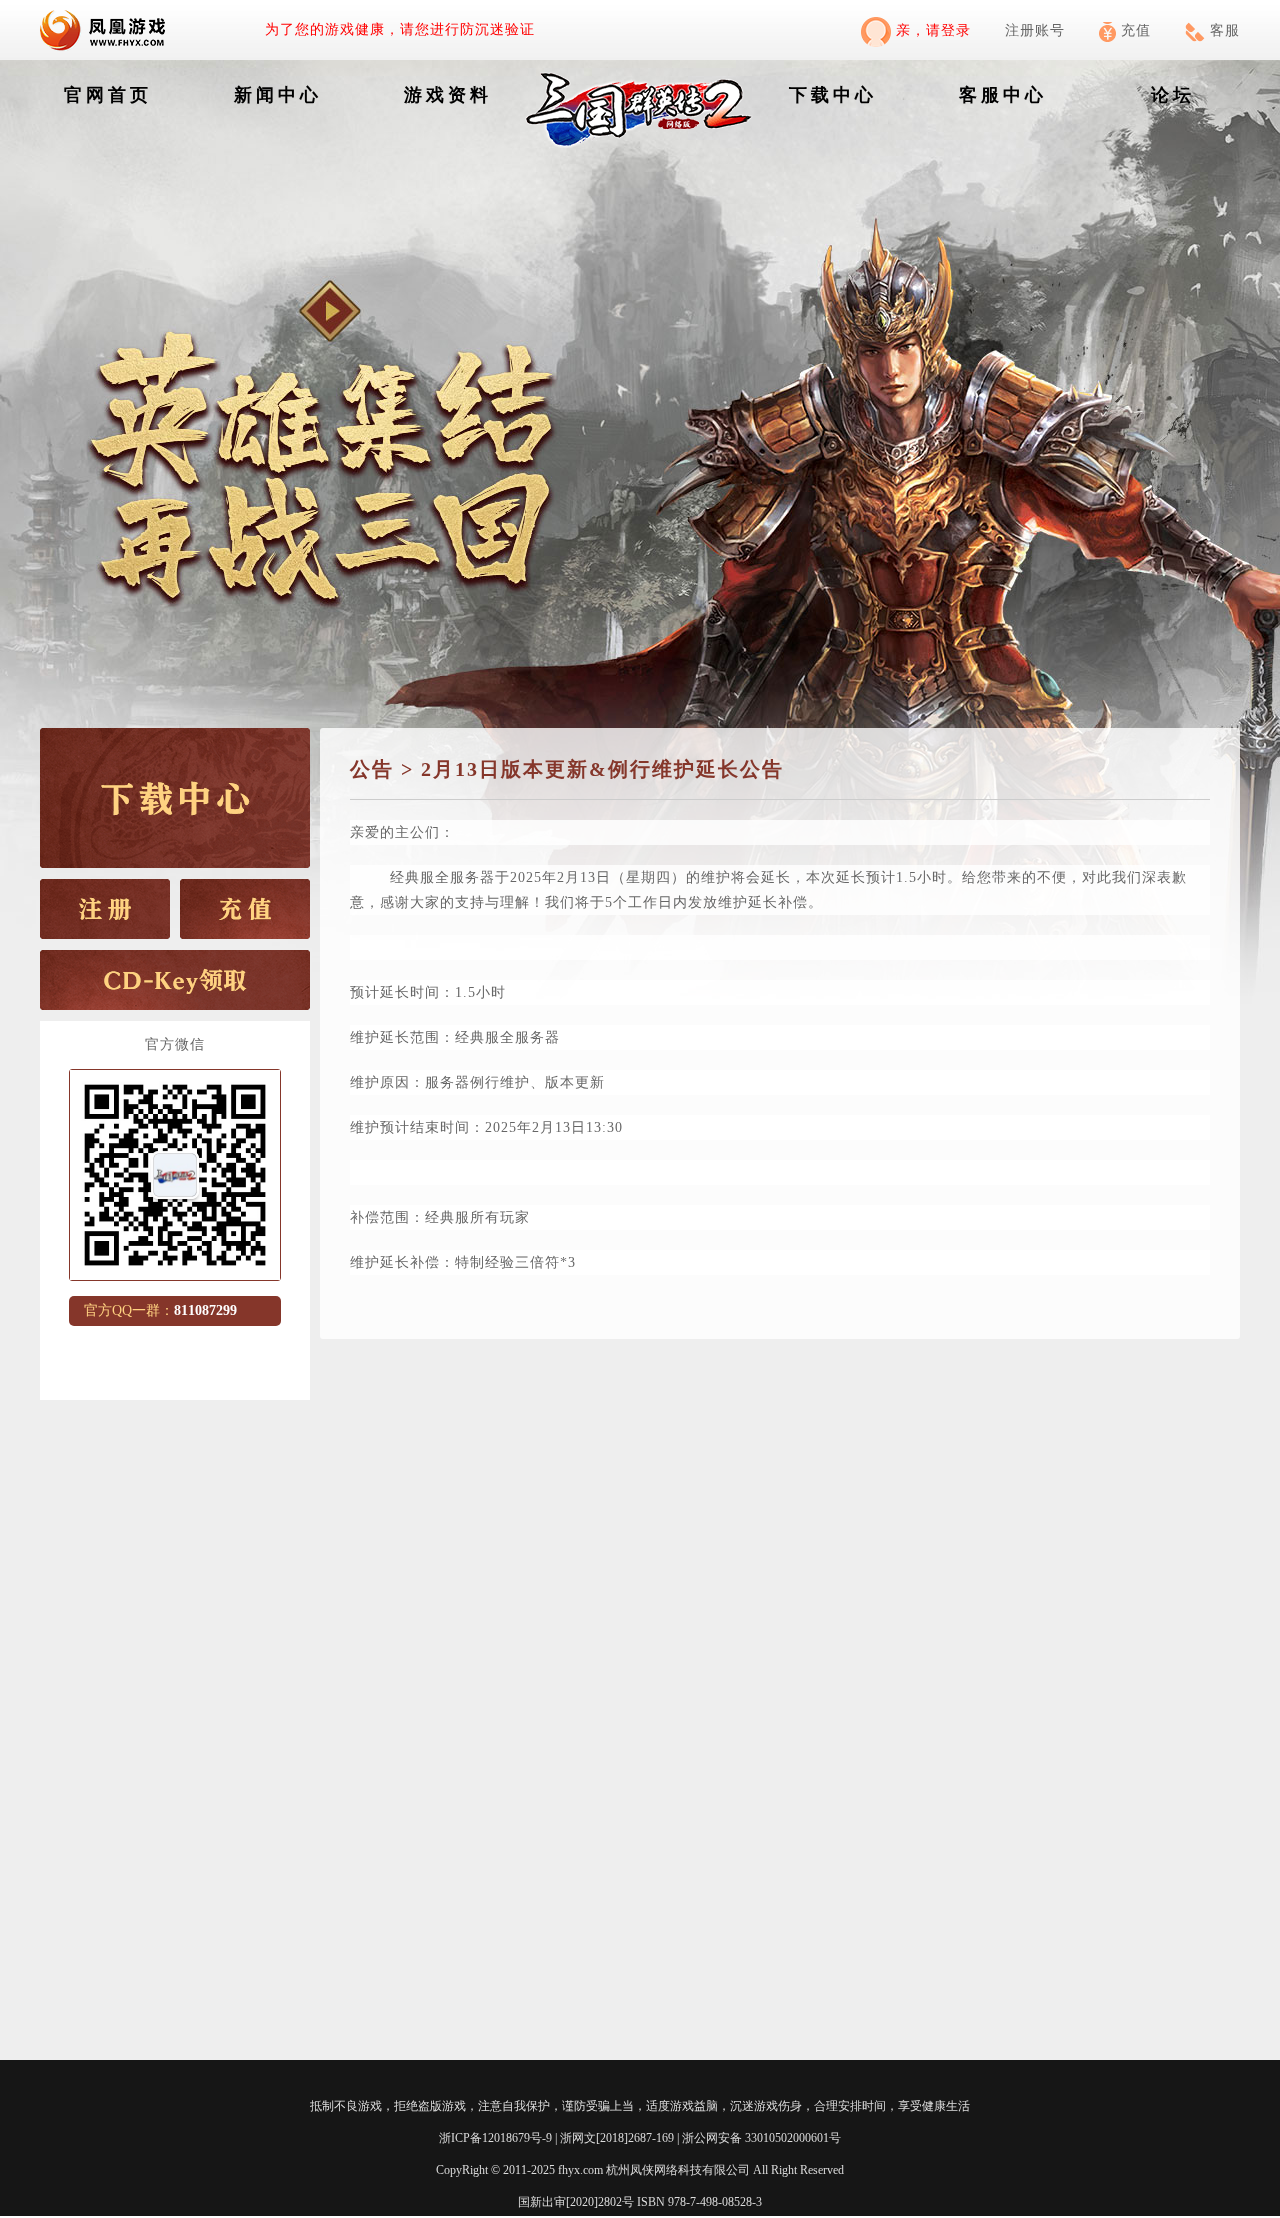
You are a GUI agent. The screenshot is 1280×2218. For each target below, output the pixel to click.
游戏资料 (448, 95)
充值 (1136, 30)
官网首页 (108, 95)
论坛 (1173, 95)
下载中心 (833, 95)
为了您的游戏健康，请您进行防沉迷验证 (400, 29)
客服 (1225, 30)
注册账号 (1035, 30)
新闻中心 (278, 95)
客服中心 (1003, 95)
